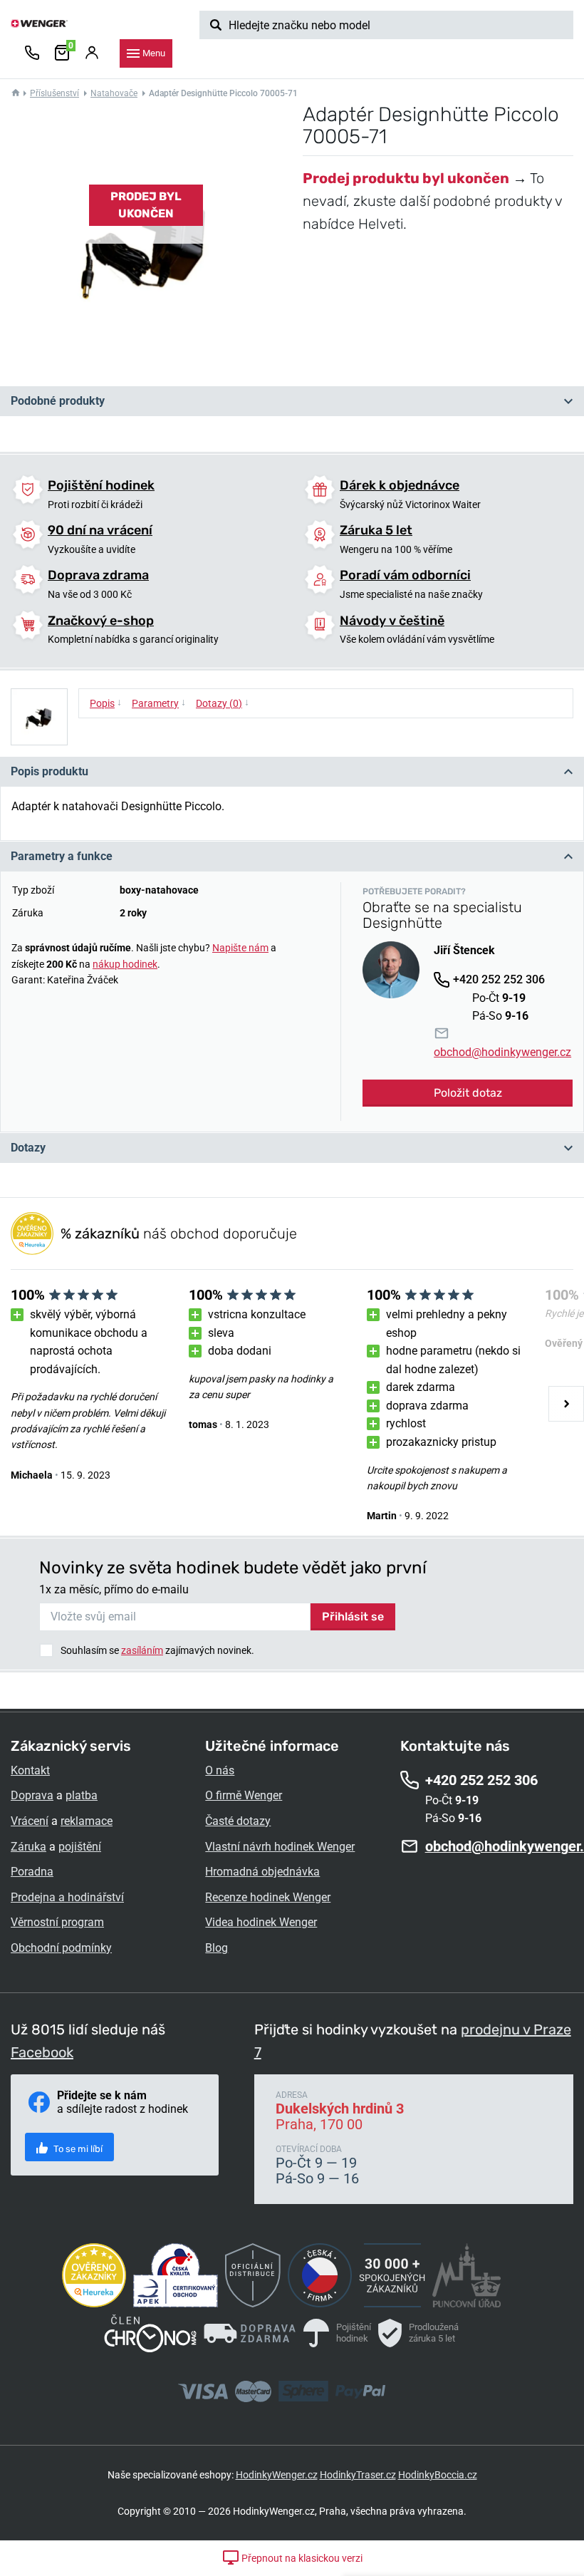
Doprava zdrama (98, 575)
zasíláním (142, 1650)
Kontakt (30, 1770)
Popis (106, 703)
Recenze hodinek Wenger (268, 1897)
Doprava (32, 1795)
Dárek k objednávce (400, 485)
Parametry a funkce (62, 856)
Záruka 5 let (376, 530)
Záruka (28, 1847)
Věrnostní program (57, 1922)
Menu (154, 53)
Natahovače (114, 93)
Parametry (159, 703)
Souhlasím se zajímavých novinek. (157, 1650)
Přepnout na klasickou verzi (301, 2558)
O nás (220, 1770)
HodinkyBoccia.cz (438, 2475)
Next (566, 1404)
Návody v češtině (392, 621)
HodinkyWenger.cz (277, 2475)
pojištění (80, 1847)
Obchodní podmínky (61, 1948)
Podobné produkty (58, 401)
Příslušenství (54, 93)
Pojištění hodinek (101, 485)
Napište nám (240, 948)
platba (82, 1795)
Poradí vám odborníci (405, 575)
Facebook (42, 2052)
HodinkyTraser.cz (358, 2475)
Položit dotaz (468, 1093)
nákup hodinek (125, 964)
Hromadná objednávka (262, 1872)
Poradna (32, 1872)
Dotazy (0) (223, 703)
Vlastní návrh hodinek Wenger (280, 1847)
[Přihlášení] (92, 53)
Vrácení (30, 1821)
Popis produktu (49, 771)
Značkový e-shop (101, 621)
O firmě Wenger (244, 1795)
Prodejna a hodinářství (67, 1897)
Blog (217, 1948)
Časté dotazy (238, 1821)
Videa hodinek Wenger (261, 1922)
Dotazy (28, 1148)
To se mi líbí (77, 2149)
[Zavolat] (32, 53)
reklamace (87, 1821)
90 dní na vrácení (100, 530)
